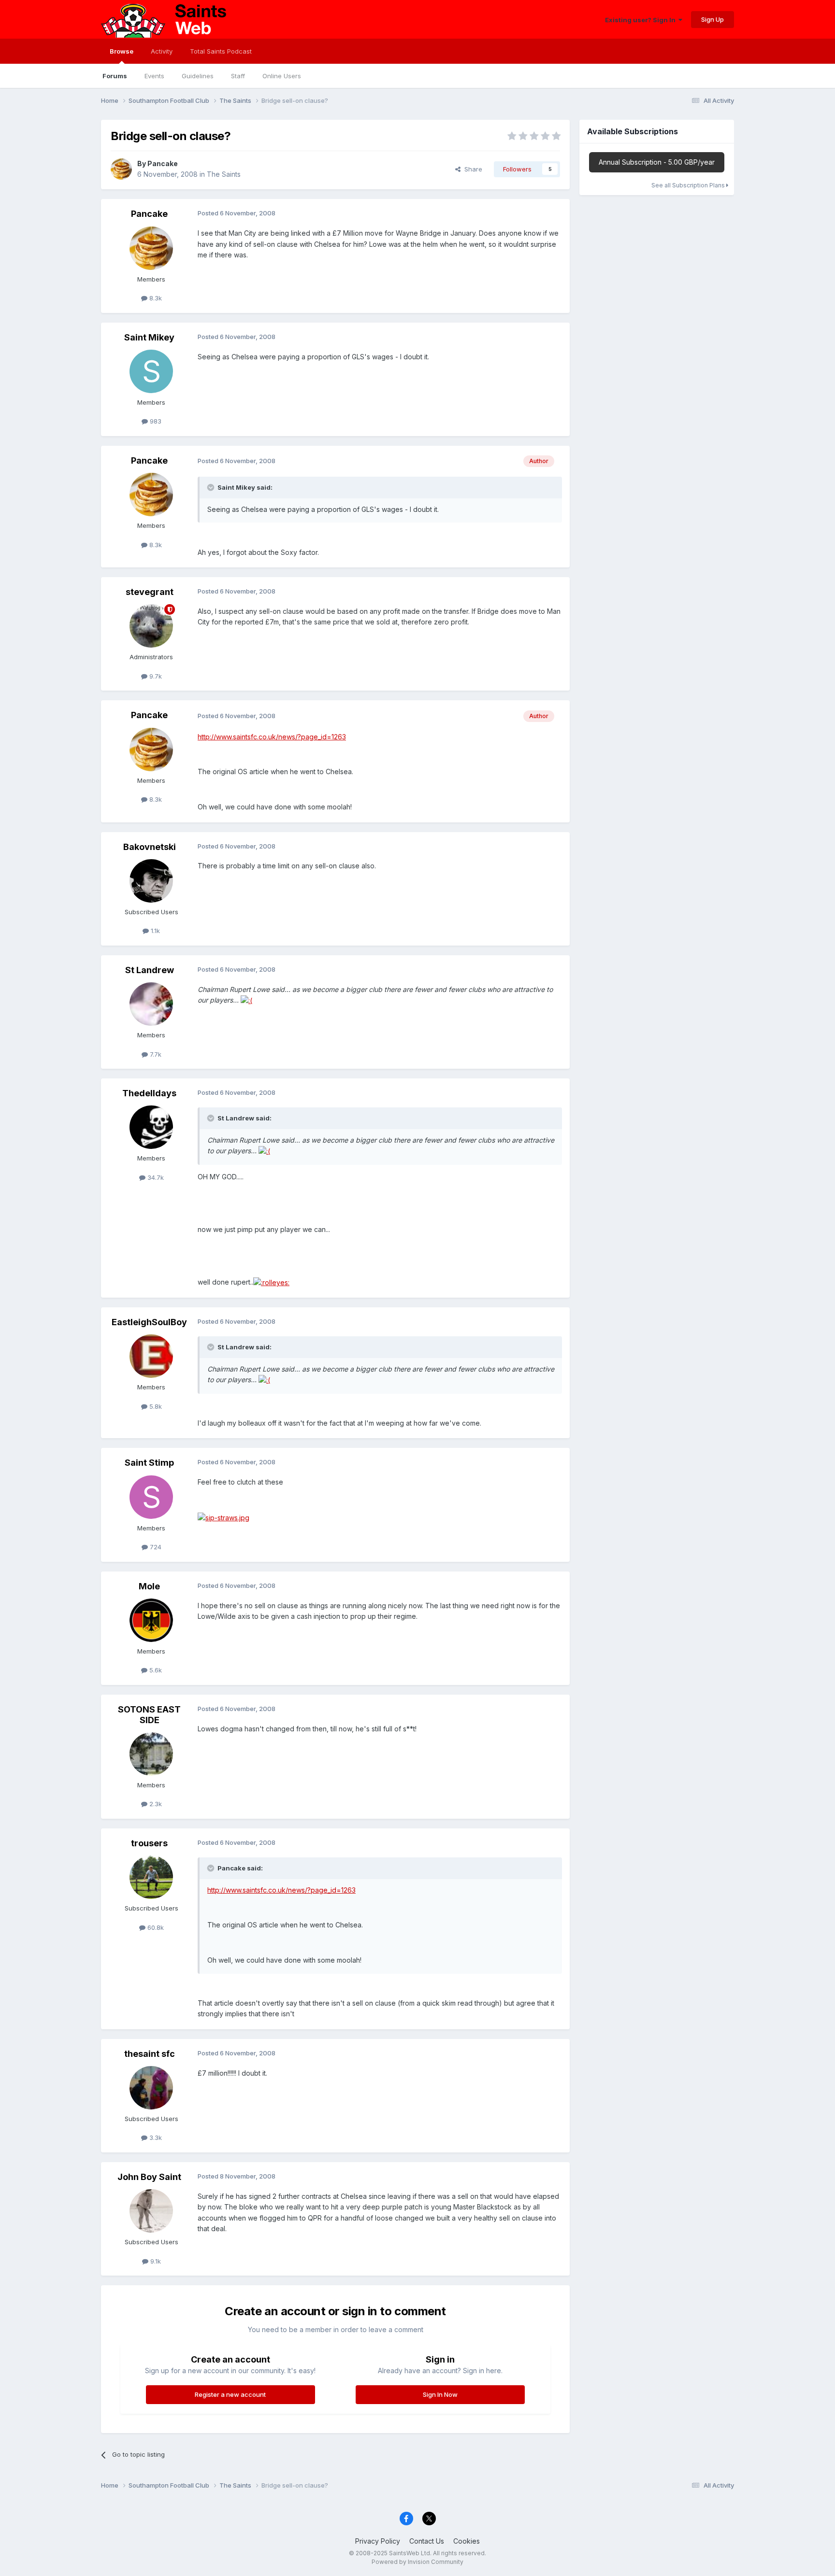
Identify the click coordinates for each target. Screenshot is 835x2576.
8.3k (155, 298)
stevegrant (150, 592)
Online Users (282, 76)
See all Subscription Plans (689, 185)
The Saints (224, 174)
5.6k (155, 1670)
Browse (122, 51)
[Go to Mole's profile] (151, 1620)
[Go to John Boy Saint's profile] (151, 2211)
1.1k (154, 931)
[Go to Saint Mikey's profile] (151, 371)
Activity (162, 51)
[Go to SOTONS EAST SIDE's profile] (151, 1754)
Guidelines (198, 76)
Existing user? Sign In (642, 20)
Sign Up (713, 19)
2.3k (155, 1804)
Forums (115, 76)
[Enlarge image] (246, 1000)
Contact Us (427, 2541)
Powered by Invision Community (417, 2562)
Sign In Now (440, 2394)
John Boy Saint (149, 2177)
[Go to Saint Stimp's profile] (151, 1497)
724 (155, 1547)
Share (471, 169)
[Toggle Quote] (212, 487)
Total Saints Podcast (221, 51)
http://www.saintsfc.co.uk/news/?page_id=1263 (272, 737)
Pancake (163, 163)
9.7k (155, 676)
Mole (149, 1586)
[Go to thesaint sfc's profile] (151, 2088)
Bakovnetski (150, 847)
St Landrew (150, 970)
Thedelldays (149, 1093)
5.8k (155, 1406)
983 (155, 421)
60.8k (155, 1927)
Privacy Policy (378, 2541)
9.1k (155, 2261)
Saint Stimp (149, 1463)
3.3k (155, 2137)
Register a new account (230, 2394)
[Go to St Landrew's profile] (151, 1004)
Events (154, 76)
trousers (149, 1843)
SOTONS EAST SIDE (149, 1715)
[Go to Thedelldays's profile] (151, 1127)
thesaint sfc (150, 2054)
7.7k (155, 1054)
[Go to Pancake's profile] (121, 169)
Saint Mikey (149, 337)
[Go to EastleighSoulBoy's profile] (151, 1356)
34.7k (155, 1177)
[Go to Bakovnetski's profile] (151, 881)
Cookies (467, 2541)
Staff (238, 76)
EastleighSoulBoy (149, 1322)
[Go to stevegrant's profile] (151, 626)
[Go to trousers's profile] (151, 1877)
